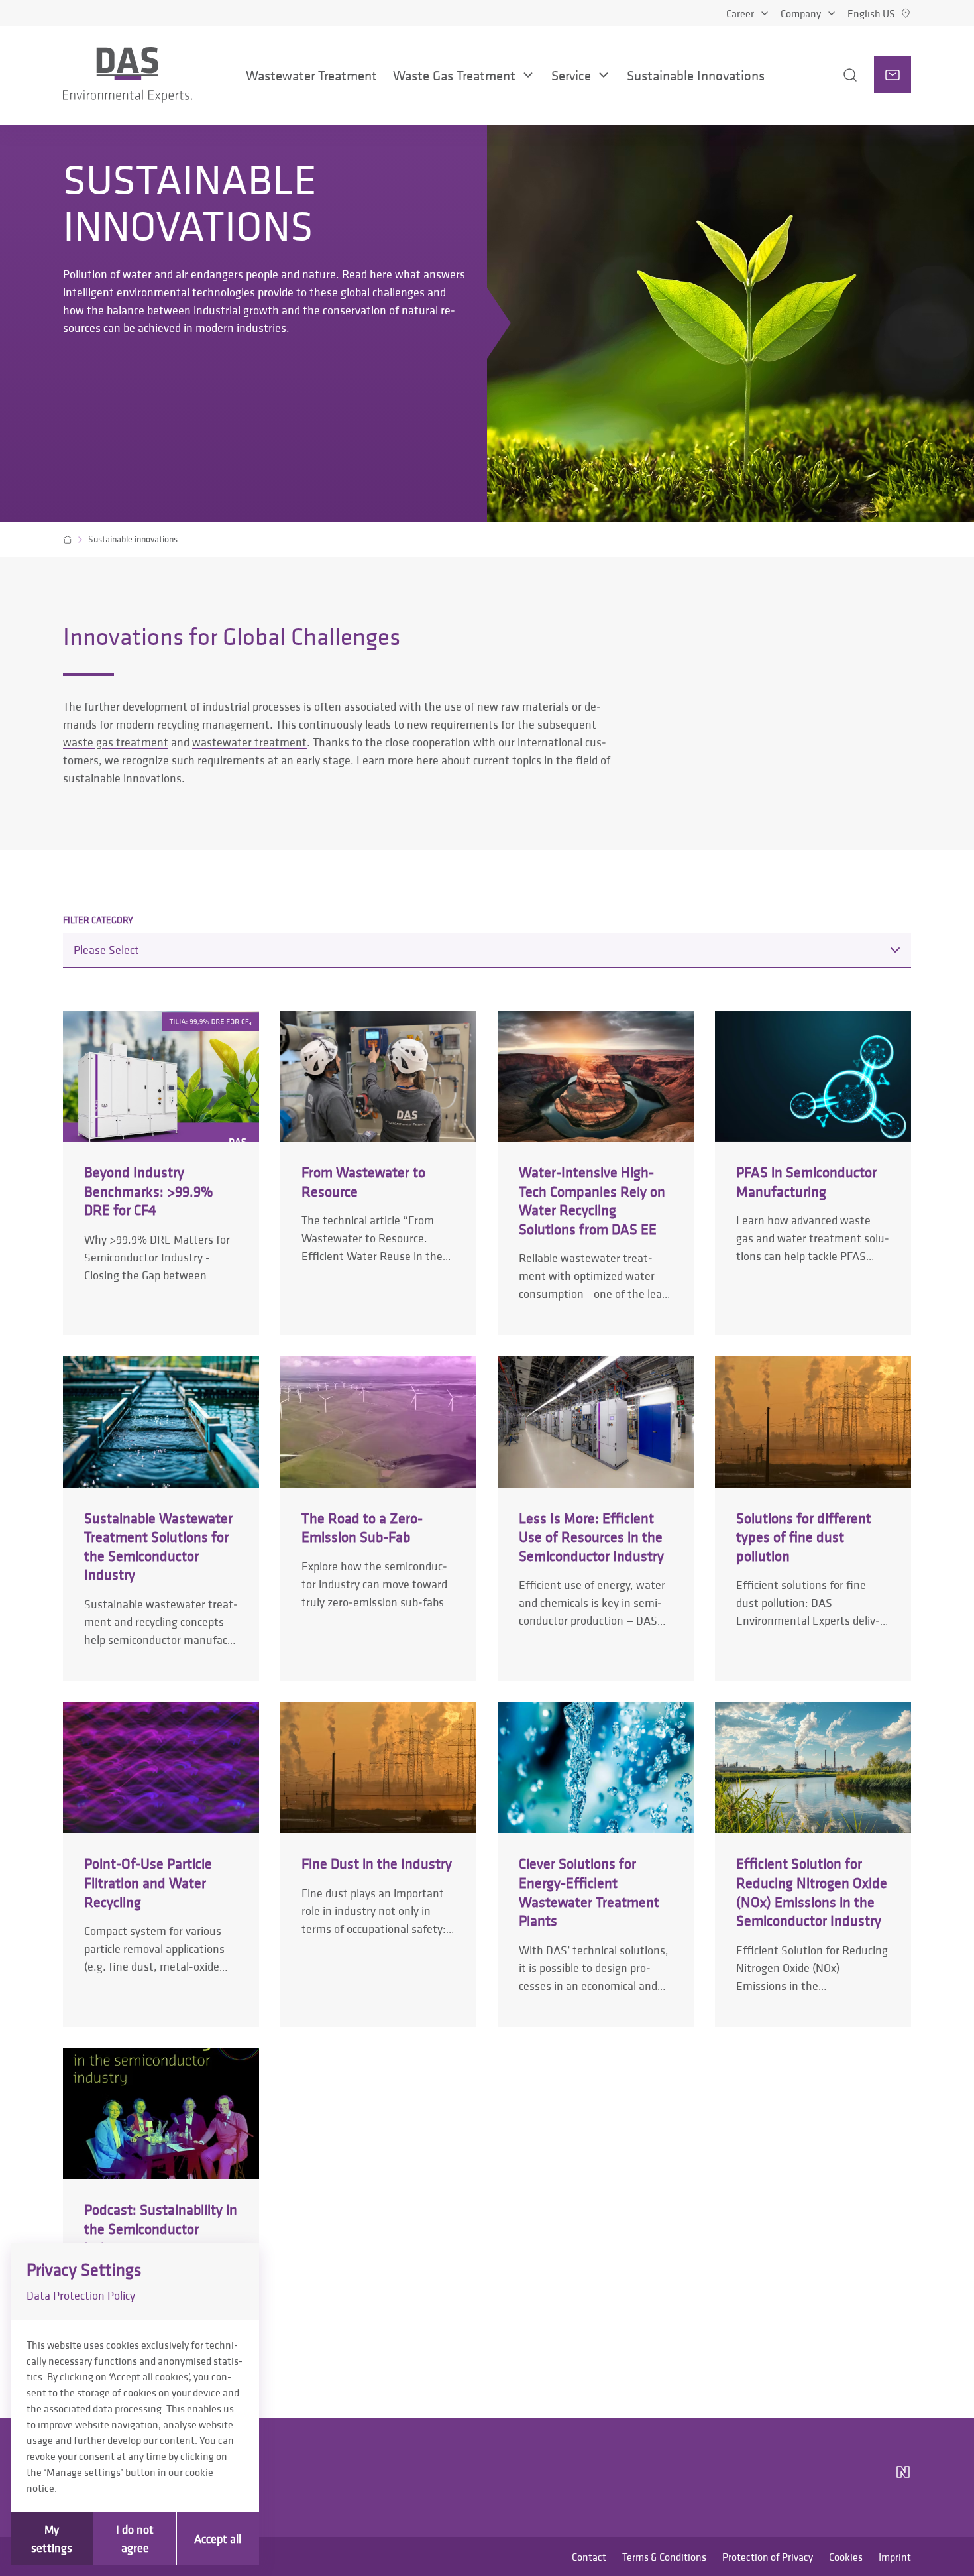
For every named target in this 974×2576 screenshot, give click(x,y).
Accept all (218, 2539)
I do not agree (135, 2539)
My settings (52, 2539)
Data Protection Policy (81, 2295)
